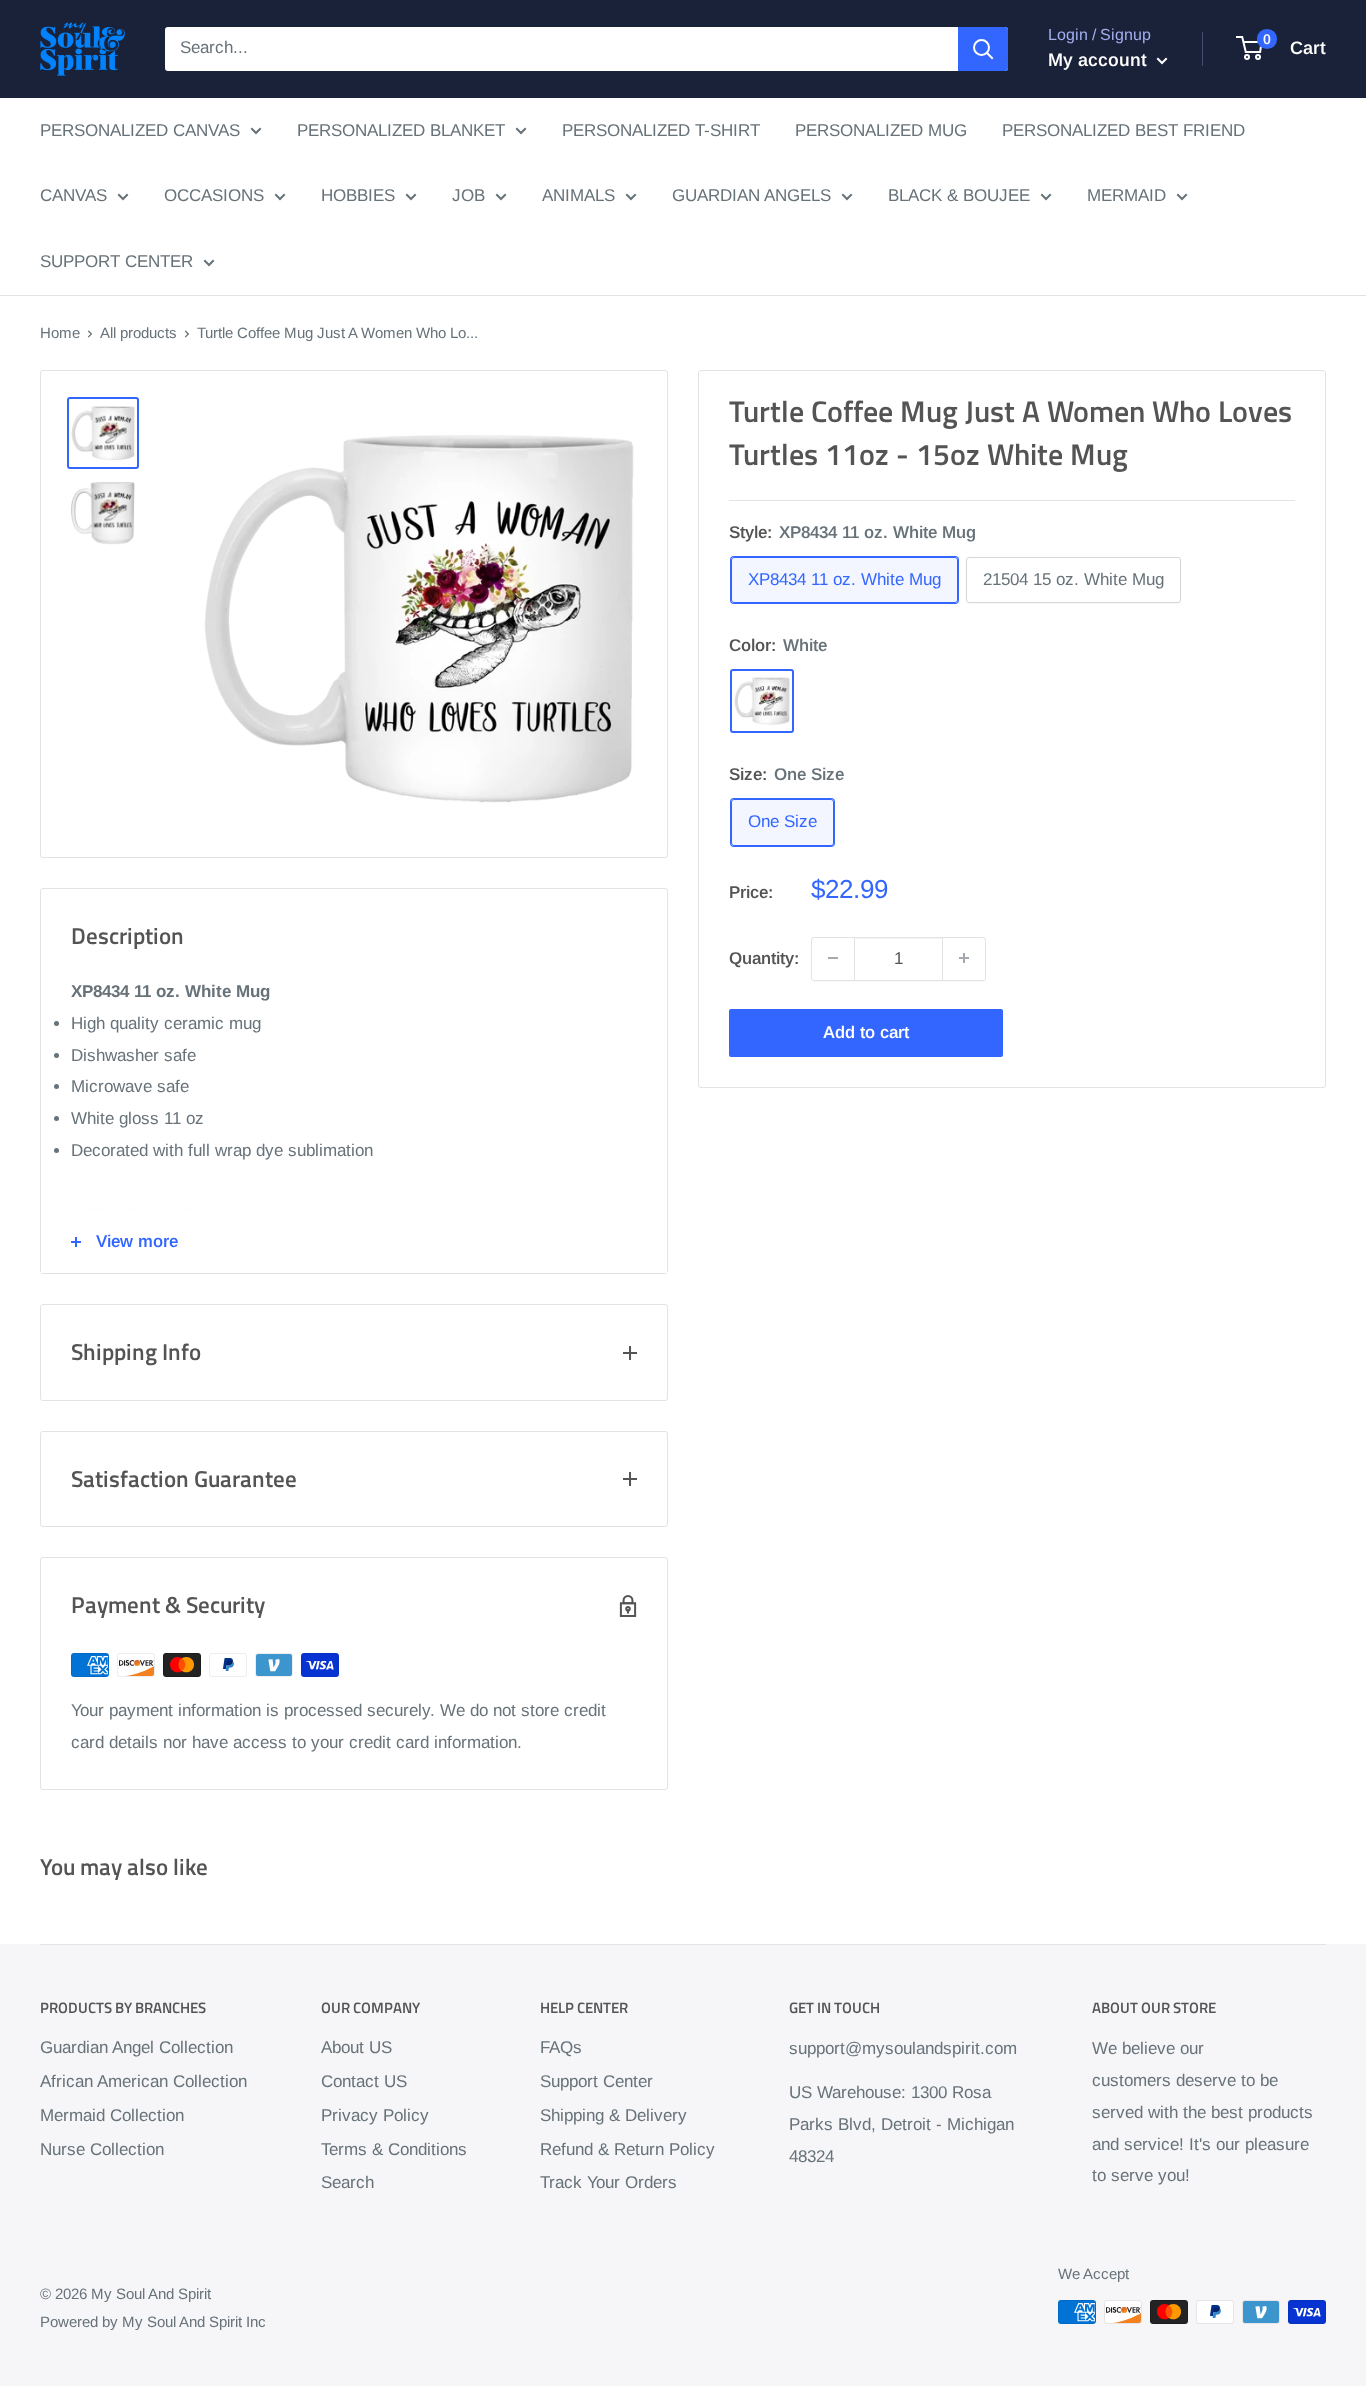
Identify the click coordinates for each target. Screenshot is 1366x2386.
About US (356, 2047)
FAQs (561, 2047)
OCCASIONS (214, 195)
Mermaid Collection (112, 2115)
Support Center (596, 2081)
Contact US (364, 2081)
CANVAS (73, 195)
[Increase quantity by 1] (964, 958)
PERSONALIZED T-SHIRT (661, 130)
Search (347, 2182)
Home (60, 332)
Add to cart (866, 1031)
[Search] (983, 49)
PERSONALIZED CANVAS (140, 130)
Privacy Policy (375, 2115)
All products (138, 332)
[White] (762, 701)
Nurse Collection (102, 2149)
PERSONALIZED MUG (881, 130)
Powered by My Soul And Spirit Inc (153, 2321)
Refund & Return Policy (627, 2149)
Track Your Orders (608, 2182)
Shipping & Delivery (613, 2115)
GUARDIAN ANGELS (751, 195)
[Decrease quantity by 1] (833, 958)
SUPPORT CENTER (116, 261)
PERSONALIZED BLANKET (401, 130)
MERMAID (1126, 195)
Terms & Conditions (394, 2149)
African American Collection (143, 2081)
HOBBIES (358, 195)
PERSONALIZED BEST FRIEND (1123, 130)
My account (1100, 60)
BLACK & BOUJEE (959, 195)
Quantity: (764, 958)
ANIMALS (578, 195)
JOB (468, 195)
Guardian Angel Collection (136, 2047)
